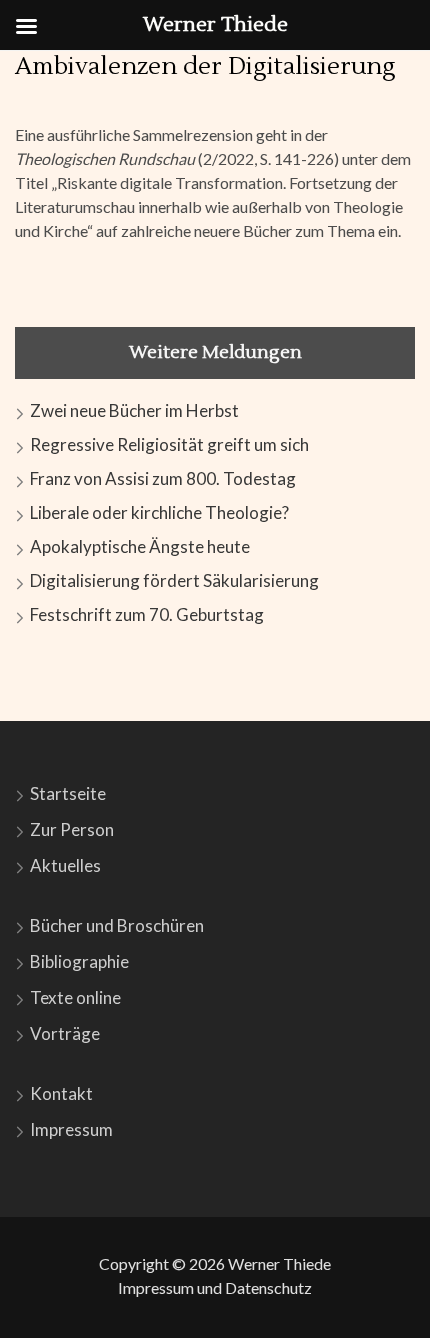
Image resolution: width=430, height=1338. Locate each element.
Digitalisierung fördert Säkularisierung (174, 580)
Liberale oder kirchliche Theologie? (159, 512)
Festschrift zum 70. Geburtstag (147, 614)
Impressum (71, 1129)
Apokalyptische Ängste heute (140, 546)
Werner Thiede (279, 1263)
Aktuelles (65, 865)
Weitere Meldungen (215, 352)
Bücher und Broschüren (117, 925)
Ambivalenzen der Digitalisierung (205, 66)
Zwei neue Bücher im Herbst (134, 410)
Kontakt (61, 1093)
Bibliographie (79, 961)
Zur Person (72, 829)
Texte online (75, 997)
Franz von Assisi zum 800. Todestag (163, 478)
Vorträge (65, 1033)
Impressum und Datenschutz (215, 1287)
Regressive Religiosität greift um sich (169, 444)
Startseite (68, 793)
